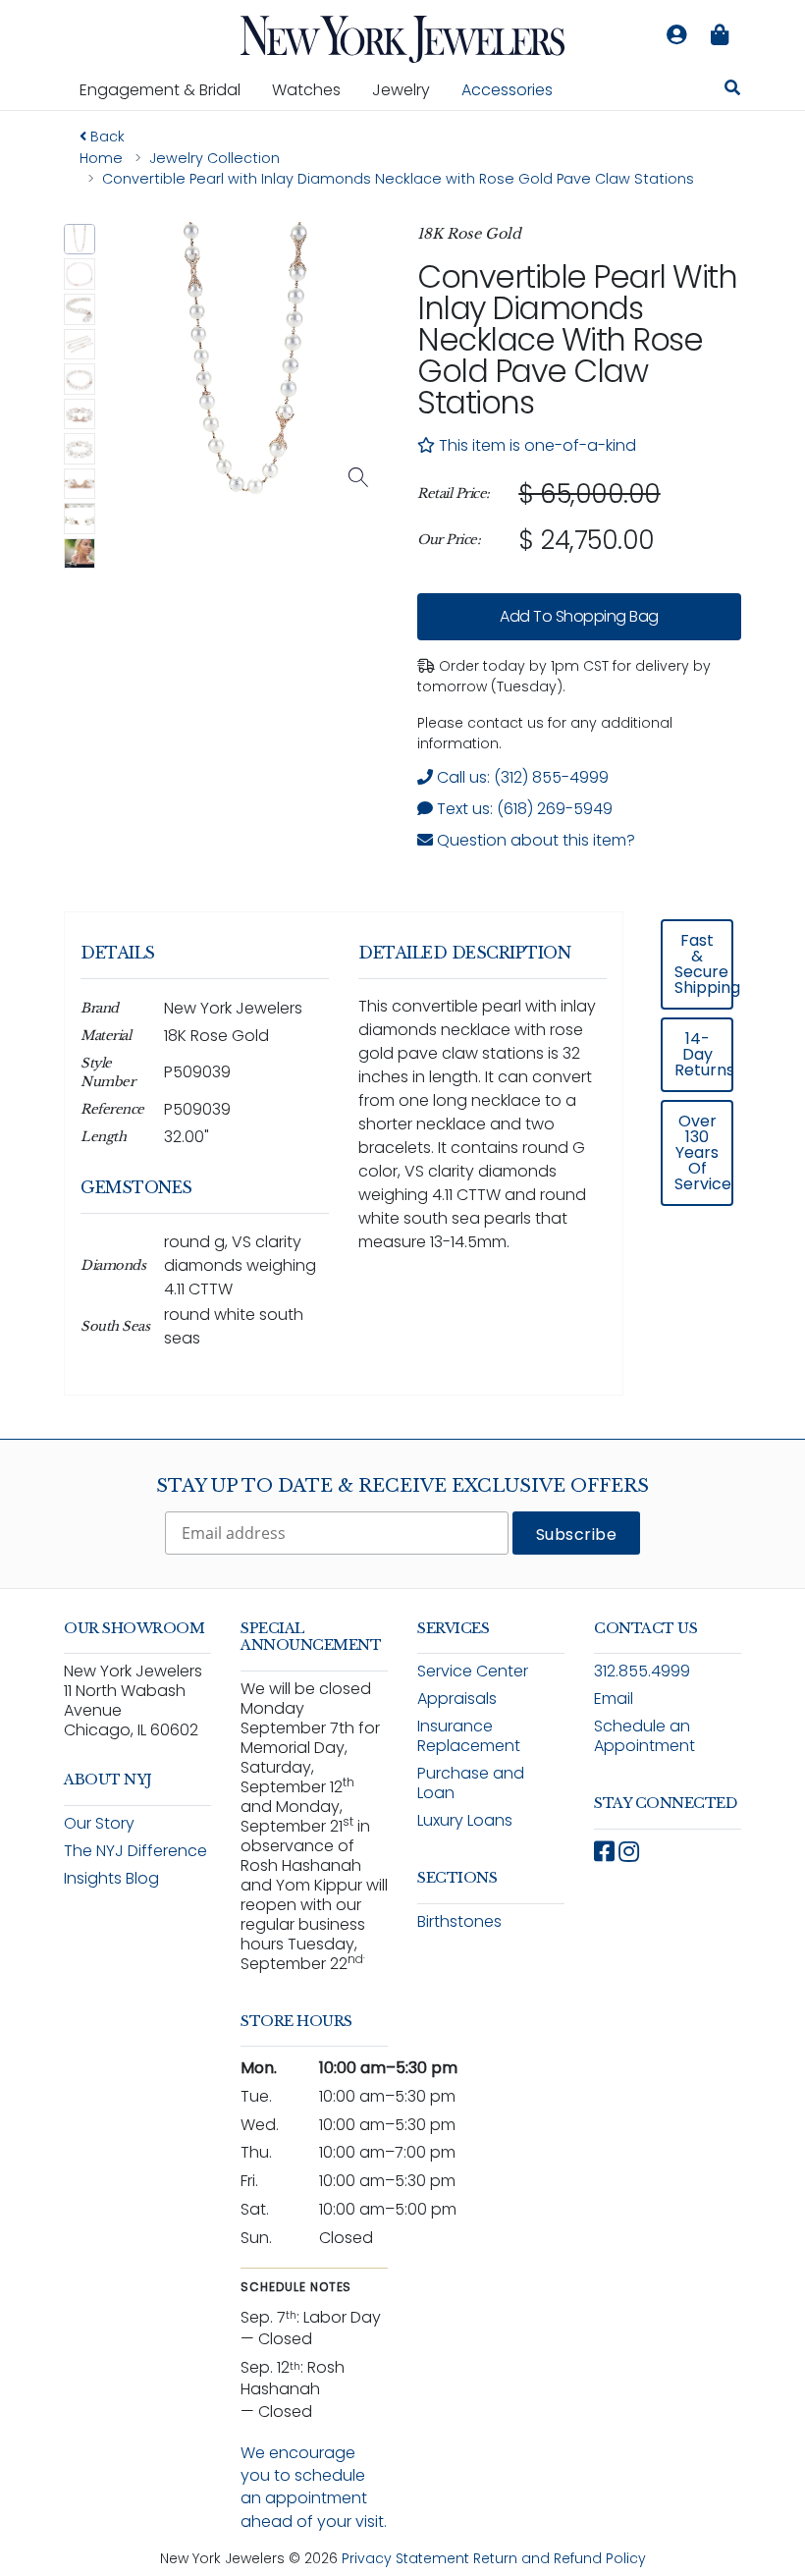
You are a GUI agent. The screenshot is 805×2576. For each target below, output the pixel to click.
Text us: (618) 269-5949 (523, 809)
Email (614, 1699)
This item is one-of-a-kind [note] (536, 445)
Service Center (473, 1671)
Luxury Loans (465, 1820)
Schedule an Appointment (644, 1736)
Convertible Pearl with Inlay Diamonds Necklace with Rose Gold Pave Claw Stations (577, 339)
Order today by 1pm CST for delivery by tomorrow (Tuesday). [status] (564, 676)
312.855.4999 (642, 1671)
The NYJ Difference (135, 1851)
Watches (314, 89)
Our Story (99, 1823)
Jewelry (409, 89)
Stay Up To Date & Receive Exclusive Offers (402, 1486)
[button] (80, 240)
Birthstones (459, 1921)
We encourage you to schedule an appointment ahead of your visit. (314, 2487)
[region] (579, 518)
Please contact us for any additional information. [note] (545, 733)
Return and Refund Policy (560, 2558)
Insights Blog (111, 1878)
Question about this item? (534, 840)
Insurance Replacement (469, 1736)
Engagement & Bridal (168, 89)
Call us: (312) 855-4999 (521, 777)
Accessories (507, 90)
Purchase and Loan (471, 1783)
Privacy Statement (405, 2558)
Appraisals (457, 1699)
